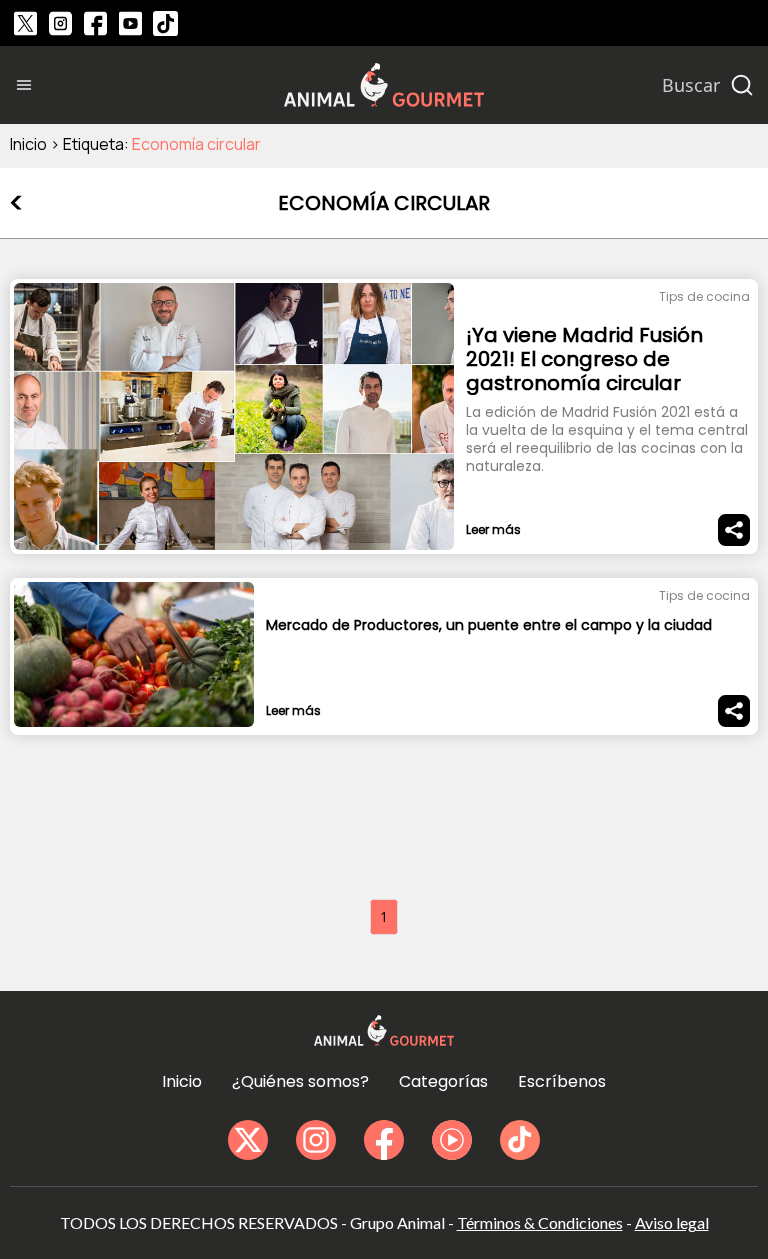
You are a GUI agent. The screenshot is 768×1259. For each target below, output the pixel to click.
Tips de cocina (704, 296)
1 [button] (384, 916)
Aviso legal (672, 1222)
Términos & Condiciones (540, 1222)
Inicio (28, 144)
